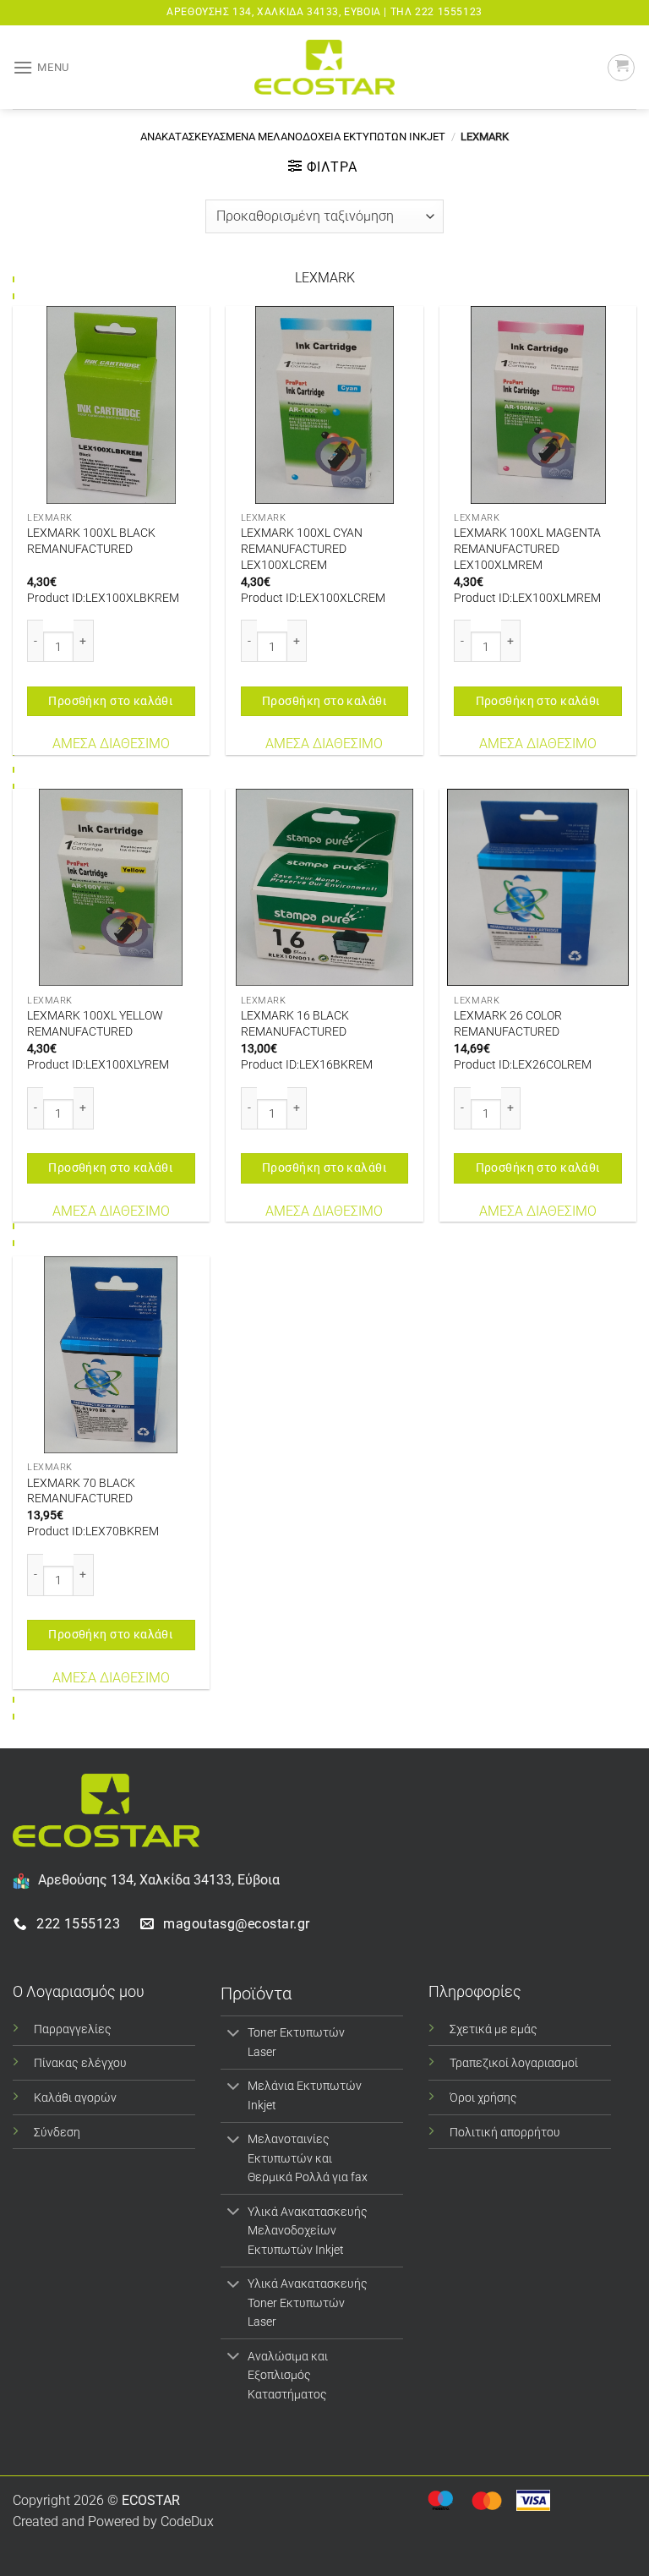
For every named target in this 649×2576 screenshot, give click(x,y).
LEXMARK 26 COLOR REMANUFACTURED (508, 1024)
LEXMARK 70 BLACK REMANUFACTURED (81, 1491)
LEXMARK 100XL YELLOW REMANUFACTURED (95, 1024)
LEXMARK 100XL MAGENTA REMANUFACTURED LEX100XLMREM (527, 549)
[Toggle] (234, 2034)
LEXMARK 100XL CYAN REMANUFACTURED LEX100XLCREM (302, 549)
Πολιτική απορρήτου (505, 2133)
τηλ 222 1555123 (436, 12)
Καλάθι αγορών (75, 2098)
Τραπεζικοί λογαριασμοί (514, 2063)
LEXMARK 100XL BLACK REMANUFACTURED (91, 541)
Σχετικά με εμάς (494, 2029)
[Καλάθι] (621, 68)
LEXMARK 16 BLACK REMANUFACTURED (295, 1024)
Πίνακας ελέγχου (80, 2063)
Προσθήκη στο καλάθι (111, 701)
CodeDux (187, 2521)
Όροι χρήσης (483, 2098)
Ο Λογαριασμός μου (79, 1991)
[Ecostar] (324, 67)
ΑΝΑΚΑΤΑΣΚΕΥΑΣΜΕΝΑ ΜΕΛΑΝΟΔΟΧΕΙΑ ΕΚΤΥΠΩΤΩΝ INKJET (293, 137)
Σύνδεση (57, 2133)
